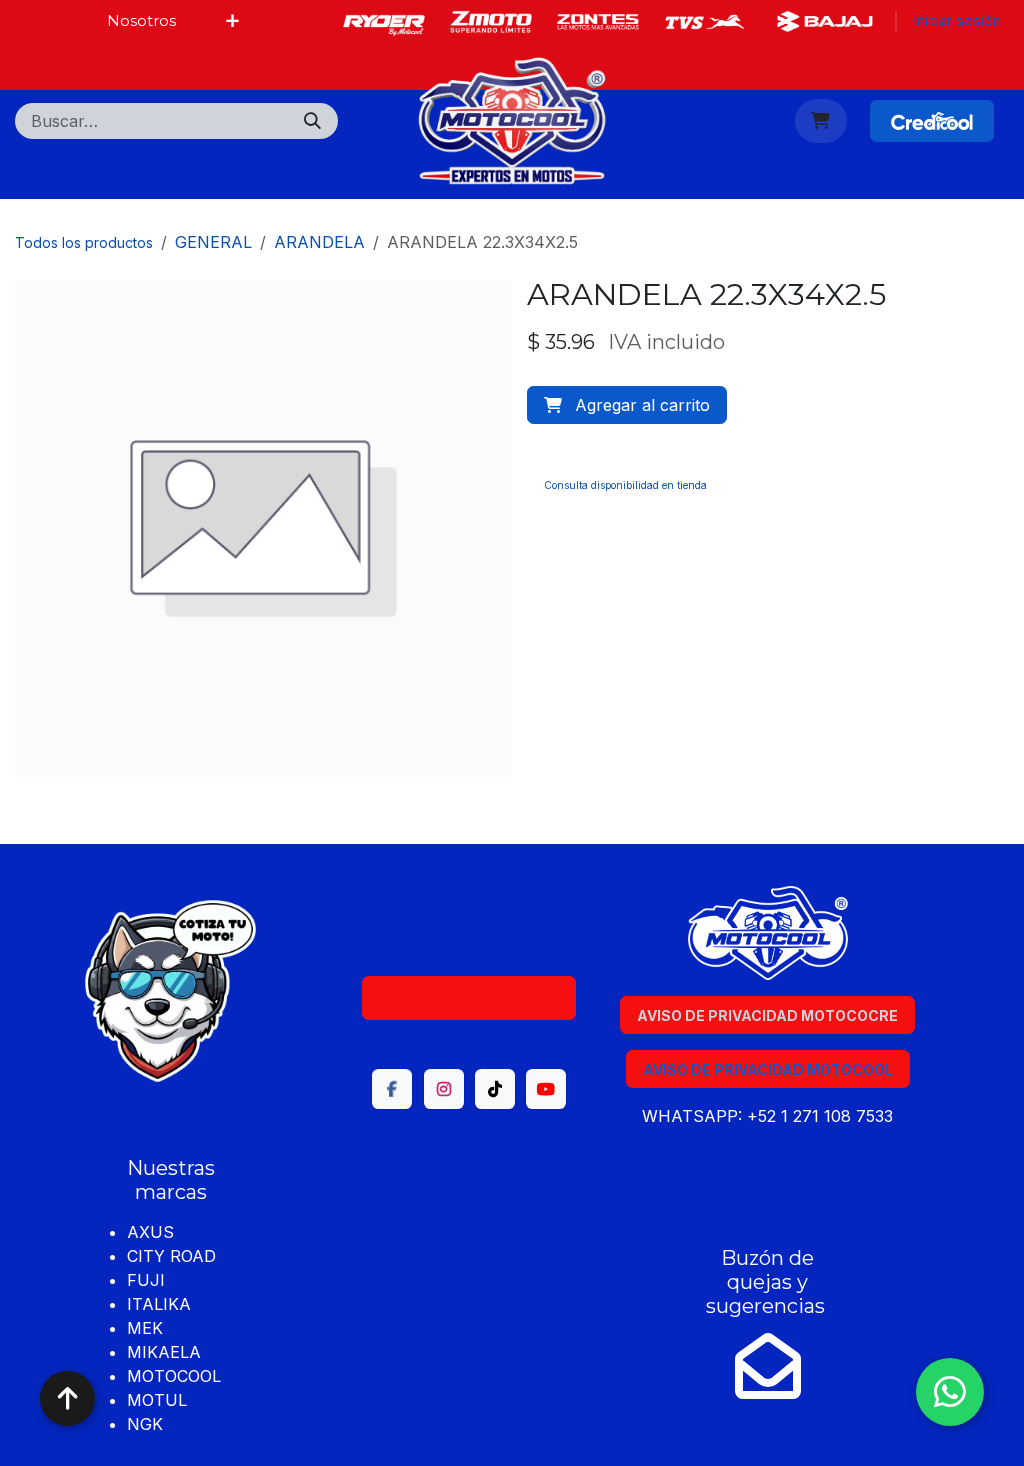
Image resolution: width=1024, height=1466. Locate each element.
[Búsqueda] (312, 121)
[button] (627, 405)
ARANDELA (319, 242)
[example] (825, 21)
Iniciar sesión (957, 21)
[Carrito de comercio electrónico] (821, 121)
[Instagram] (705, 22)
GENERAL (213, 242)
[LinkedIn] (598, 22)
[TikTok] (495, 1089)
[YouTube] (546, 1089)
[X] (491, 22)
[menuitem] (141, 21)
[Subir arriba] (67, 1398)
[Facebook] (384, 22)
